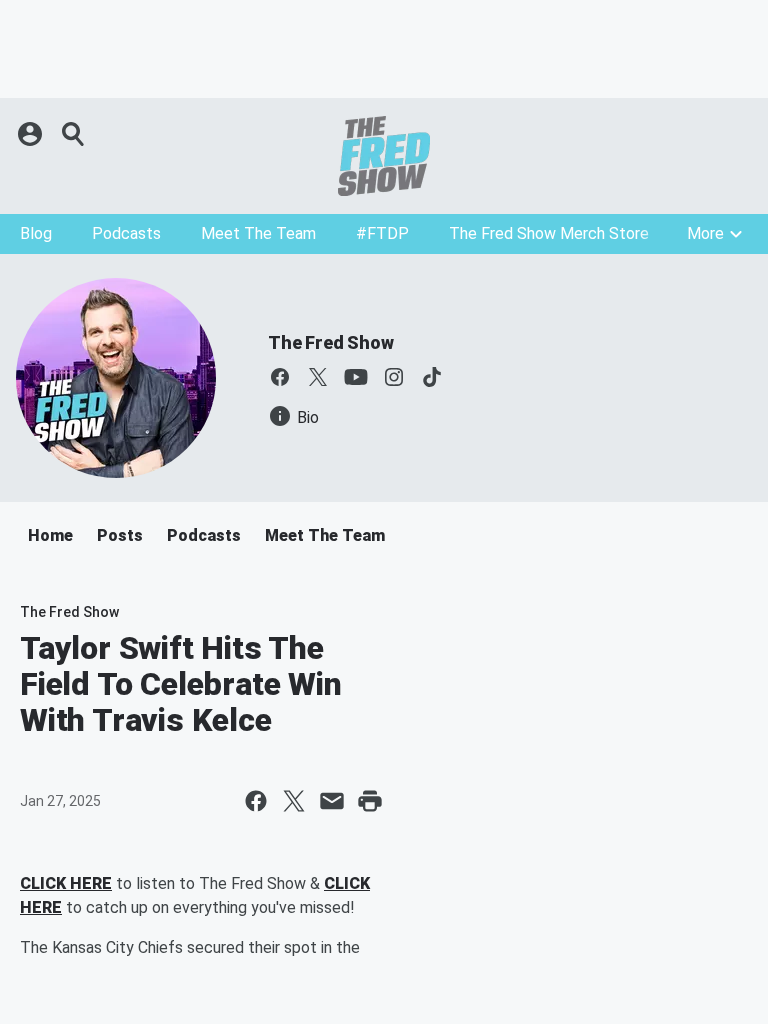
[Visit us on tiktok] (432, 377)
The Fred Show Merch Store (549, 233)
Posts (120, 535)
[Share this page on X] (294, 801)
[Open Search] (74, 134)
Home (50, 535)
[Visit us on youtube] (356, 377)
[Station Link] (384, 156)
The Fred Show (330, 342)
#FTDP (382, 233)
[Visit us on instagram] (394, 377)
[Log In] (32, 134)
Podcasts (126, 233)
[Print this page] (370, 801)
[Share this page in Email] (332, 801)
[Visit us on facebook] (280, 377)
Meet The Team (258, 233)
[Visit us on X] (318, 377)
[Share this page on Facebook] (256, 801)
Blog (36, 233)
